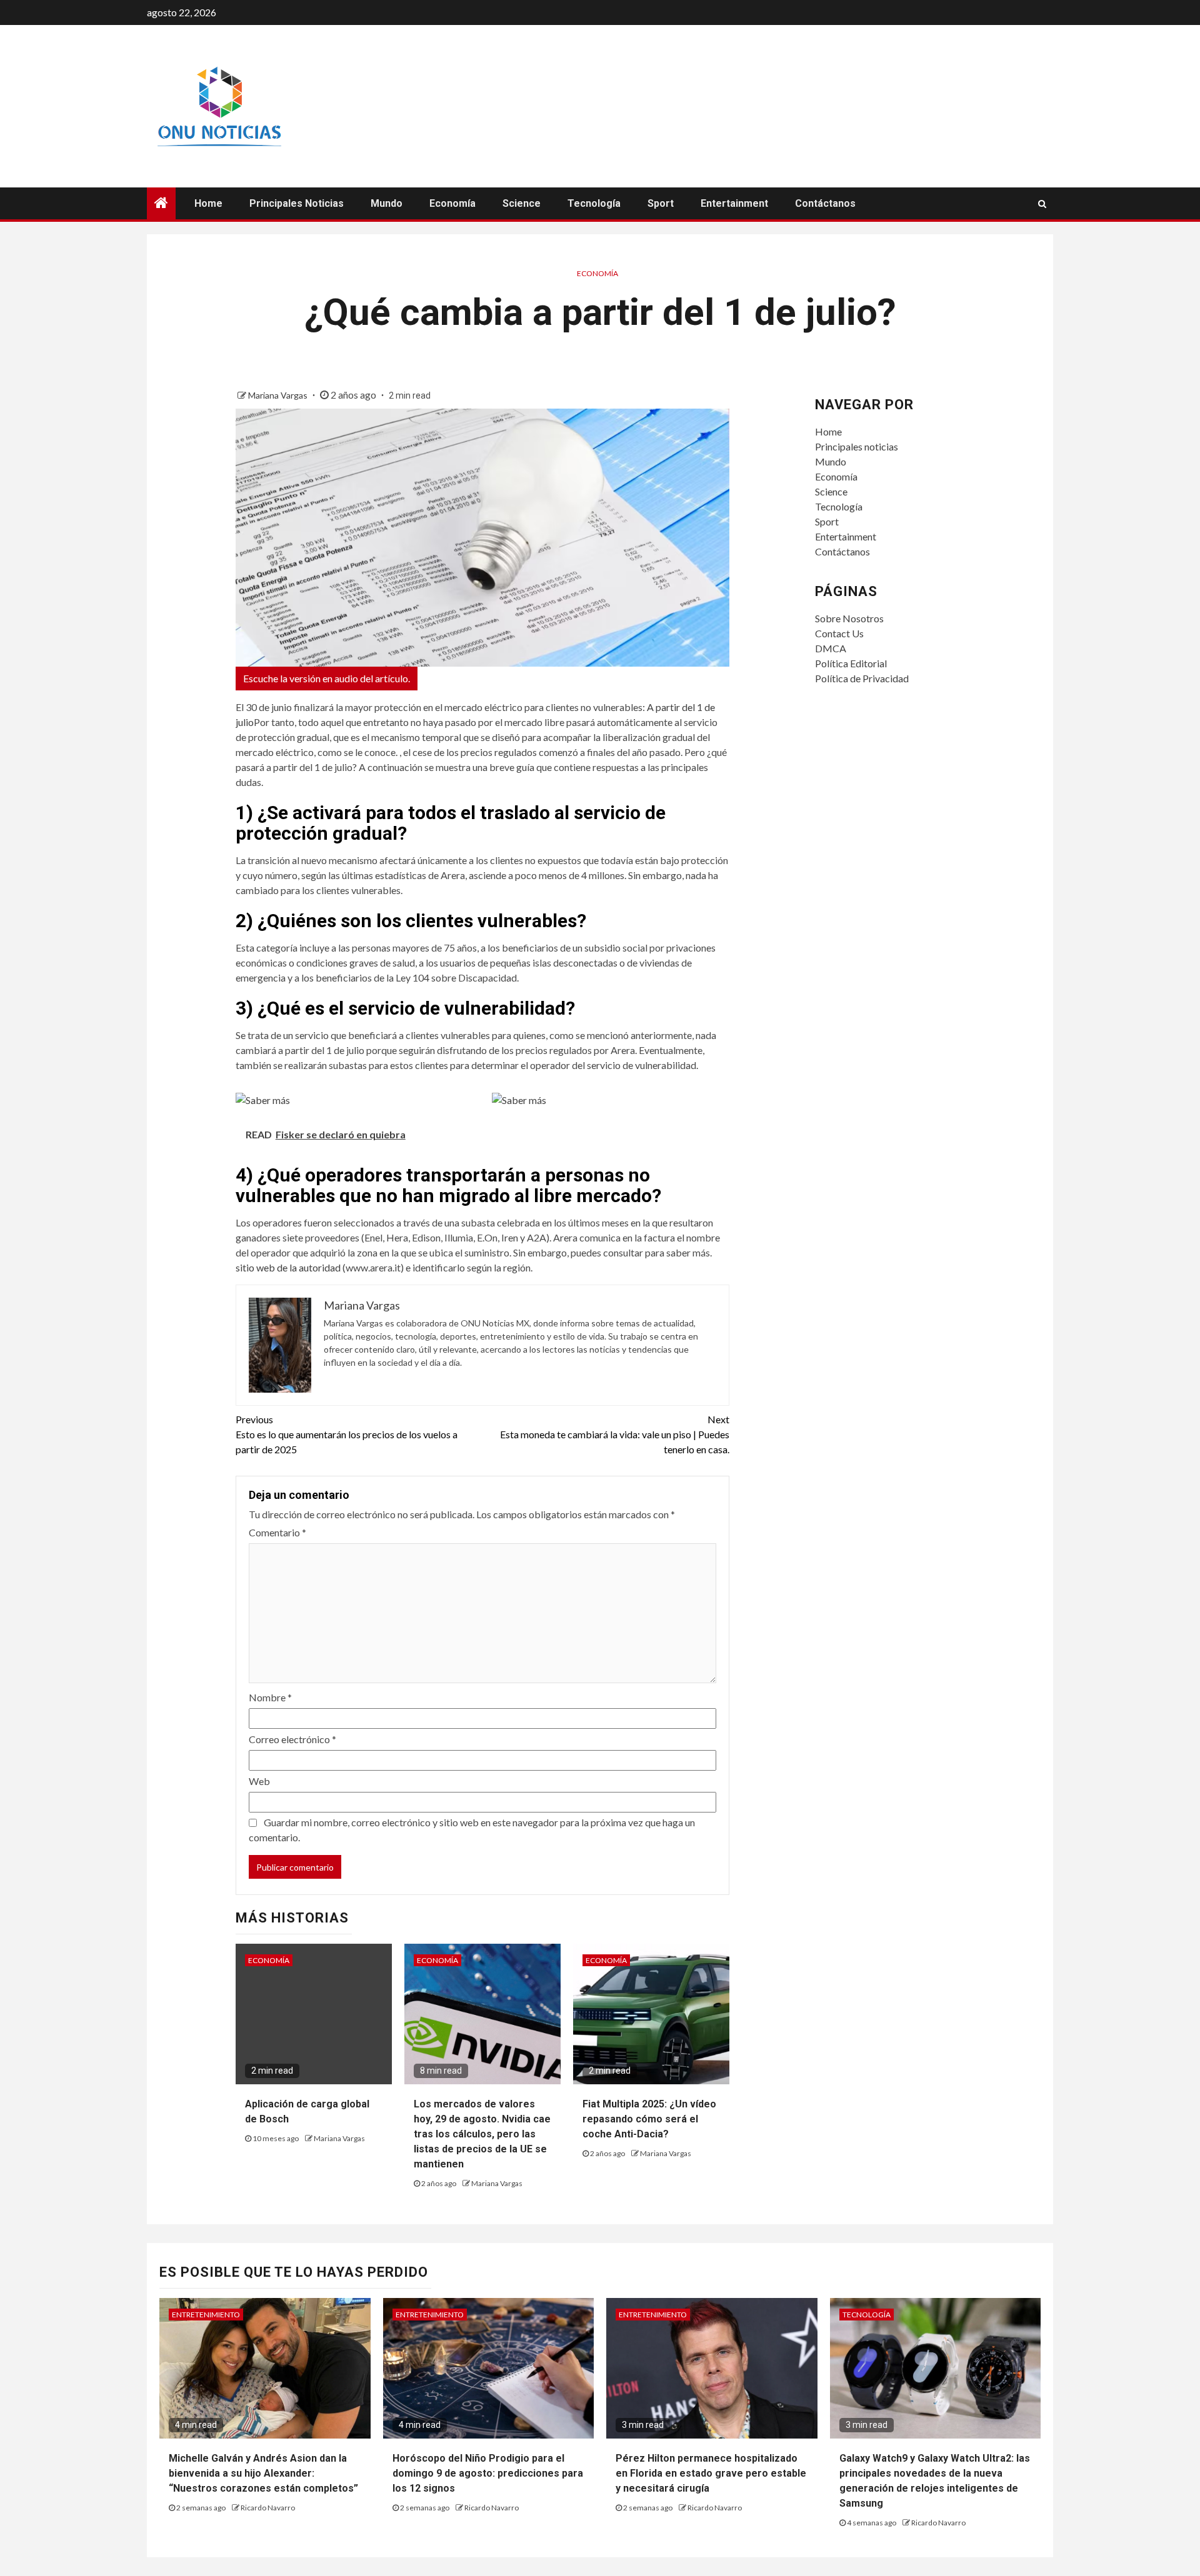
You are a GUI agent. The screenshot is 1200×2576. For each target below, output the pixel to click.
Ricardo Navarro (268, 2508)
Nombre (270, 1697)
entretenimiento (206, 2315)
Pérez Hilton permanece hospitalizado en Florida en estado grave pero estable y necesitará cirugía (711, 2473)
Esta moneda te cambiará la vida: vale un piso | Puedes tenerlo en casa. (615, 1434)
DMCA (831, 648)
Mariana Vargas (279, 395)
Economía (452, 203)
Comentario (277, 1532)
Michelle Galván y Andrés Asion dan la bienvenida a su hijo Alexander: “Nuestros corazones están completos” (263, 2473)
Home (208, 203)
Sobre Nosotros (849, 618)
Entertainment (734, 203)
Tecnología (594, 203)
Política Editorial (851, 663)
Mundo (387, 203)
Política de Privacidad (862, 678)
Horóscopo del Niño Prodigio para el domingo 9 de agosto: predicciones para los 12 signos (488, 2473)
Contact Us (839, 633)
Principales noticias (297, 203)
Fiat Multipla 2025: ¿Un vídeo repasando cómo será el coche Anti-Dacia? (649, 2119)
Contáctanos (825, 203)
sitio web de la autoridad (288, 1267)
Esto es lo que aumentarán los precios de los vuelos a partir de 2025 (347, 1434)
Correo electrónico (292, 1739)
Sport (661, 203)
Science (522, 203)
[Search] (1042, 204)
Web (259, 1781)
